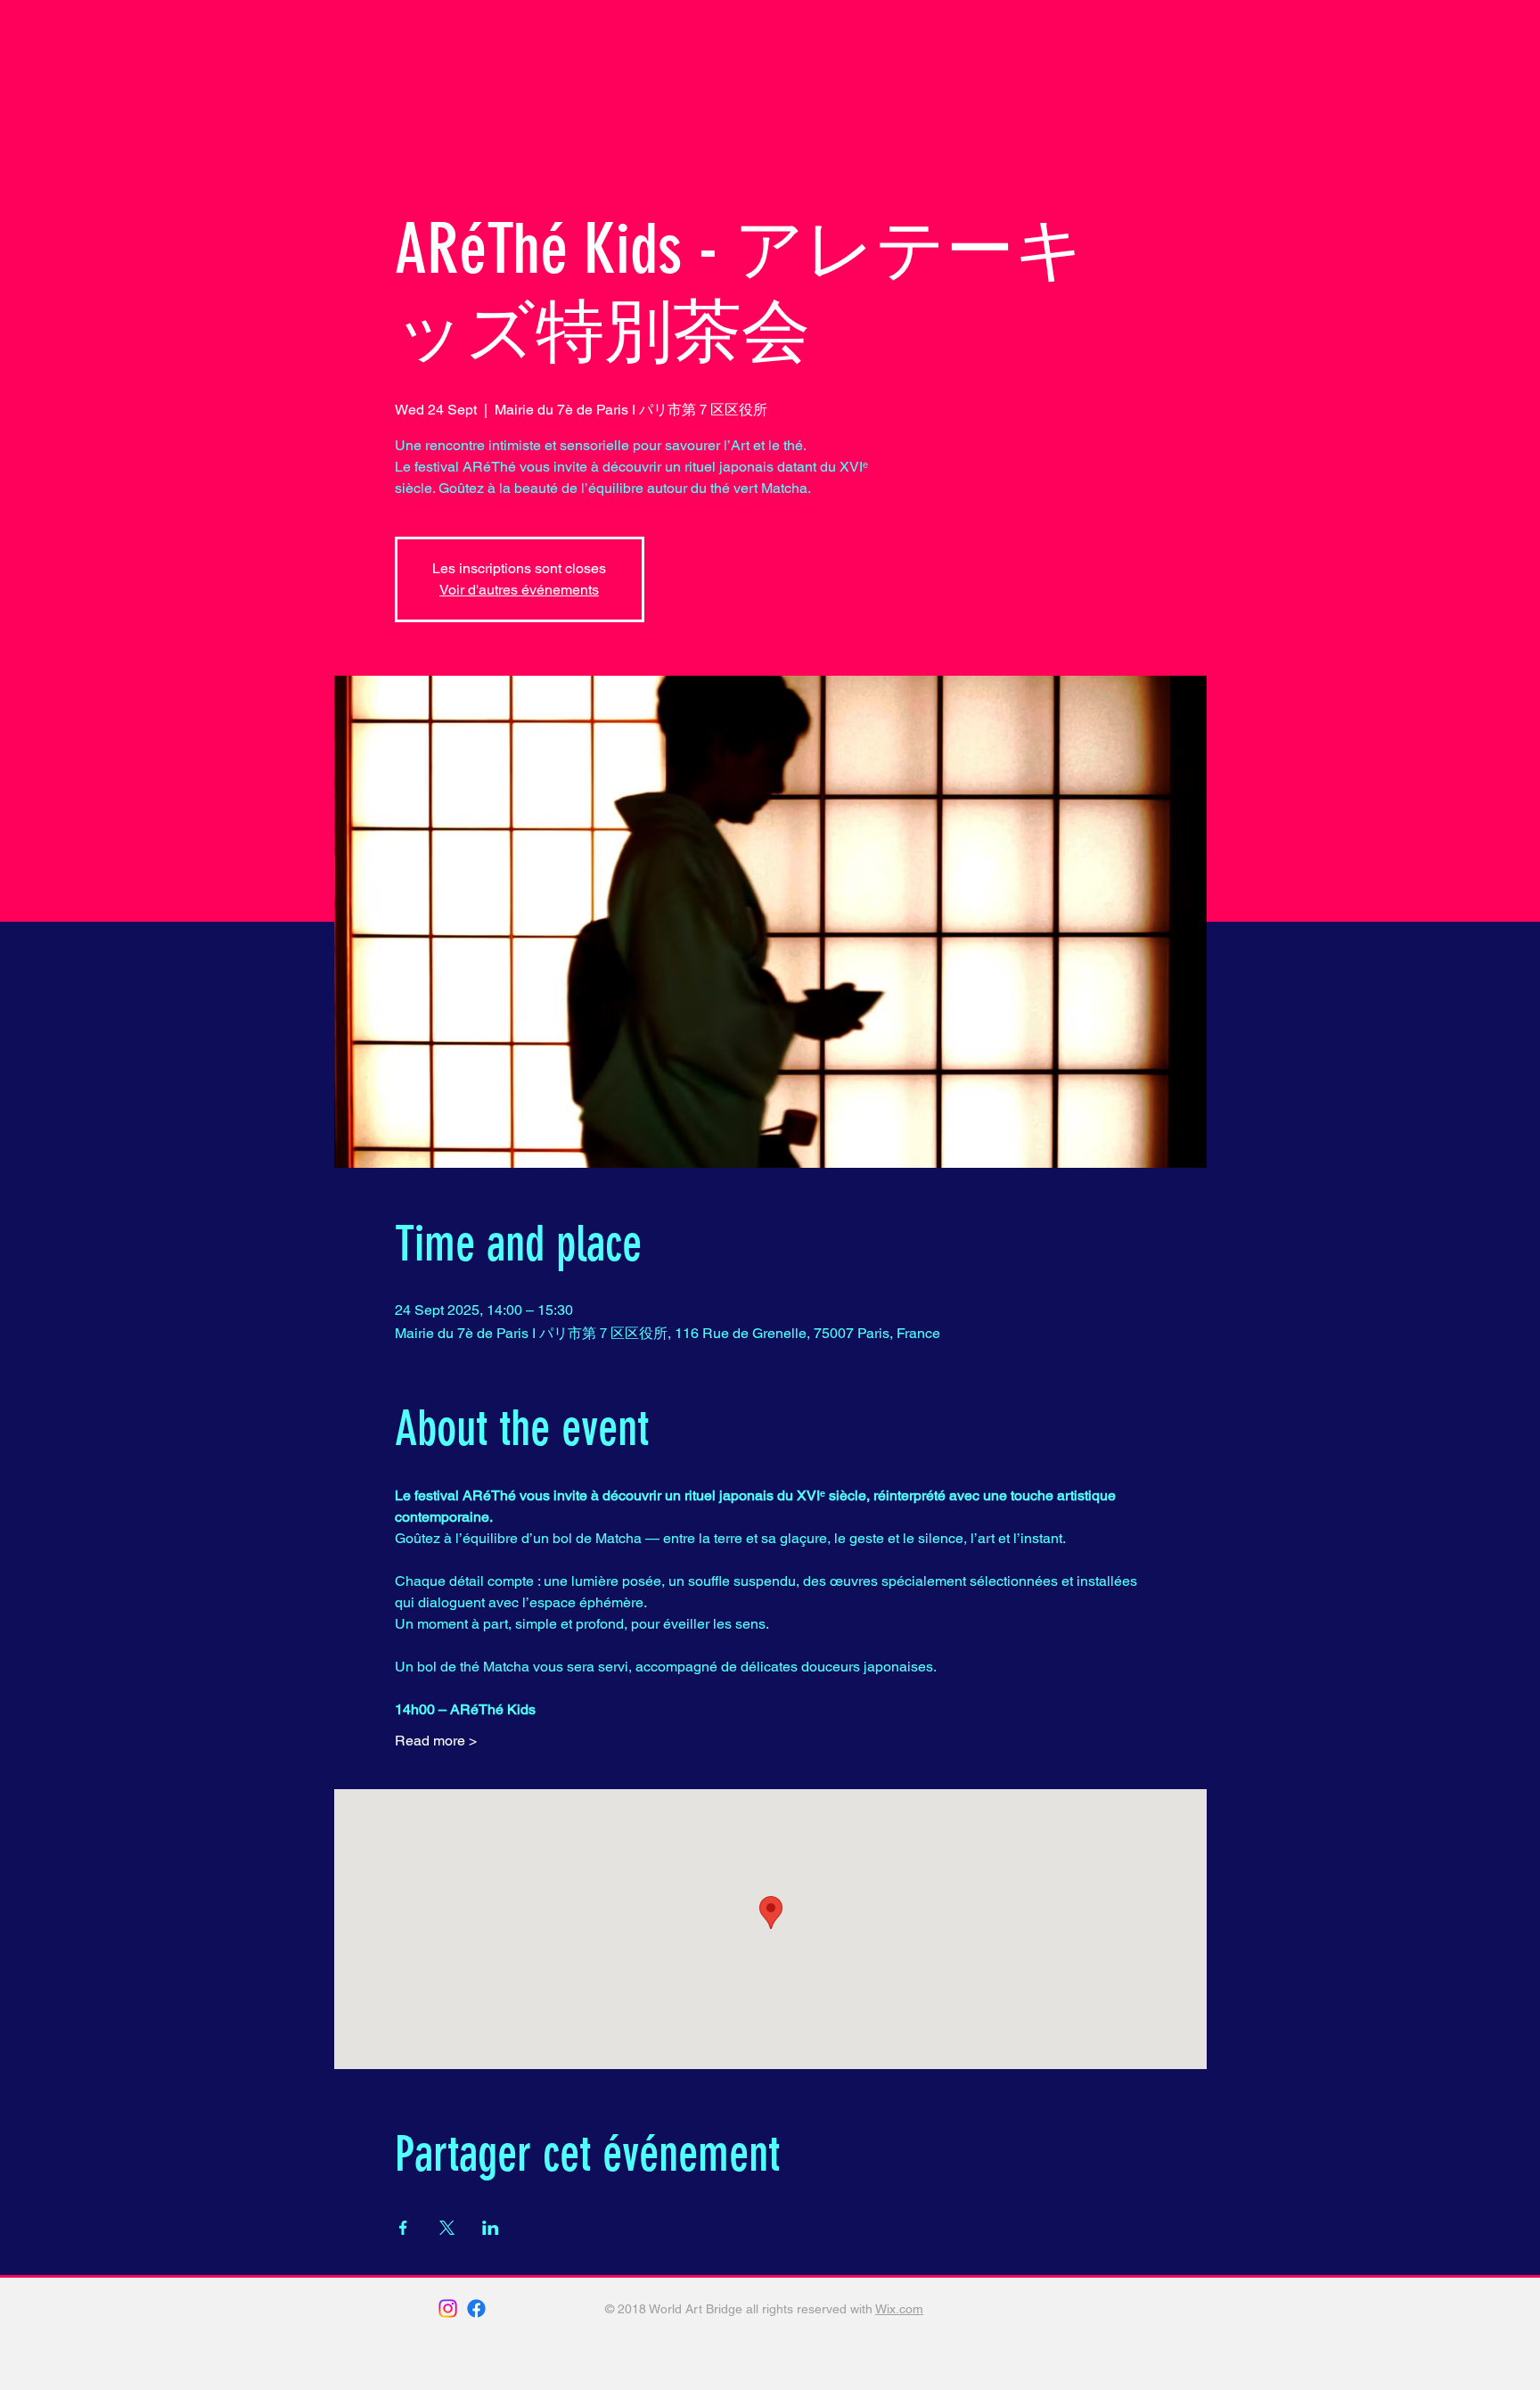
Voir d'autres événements (519, 590)
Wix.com (899, 2309)
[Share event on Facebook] (403, 2228)
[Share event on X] (447, 2228)
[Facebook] (476, 2308)
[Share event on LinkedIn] (491, 2228)
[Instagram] (448, 2308)
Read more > (436, 1741)
